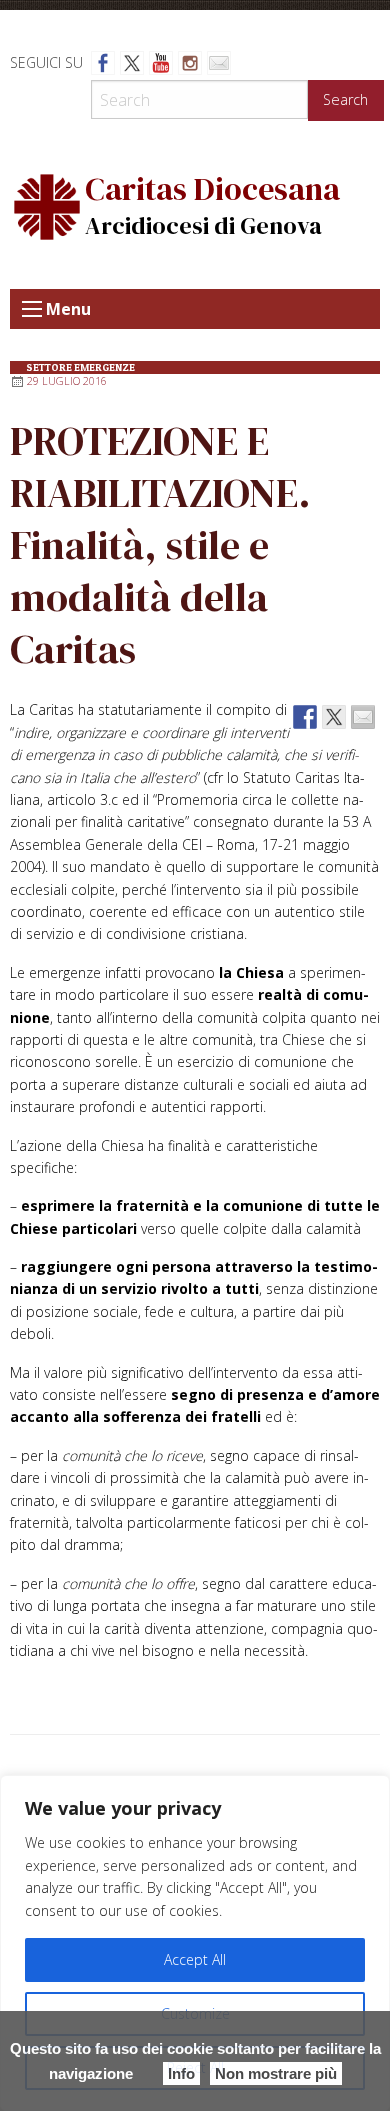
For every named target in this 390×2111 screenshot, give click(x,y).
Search (345, 99)
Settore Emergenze (80, 367)
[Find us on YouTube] (161, 63)
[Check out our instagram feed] (190, 63)
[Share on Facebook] (305, 717)
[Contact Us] (219, 63)
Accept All (195, 1959)
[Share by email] (363, 717)
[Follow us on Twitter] (132, 63)
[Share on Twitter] (334, 717)
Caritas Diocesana (212, 189)
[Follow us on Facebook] (103, 63)
